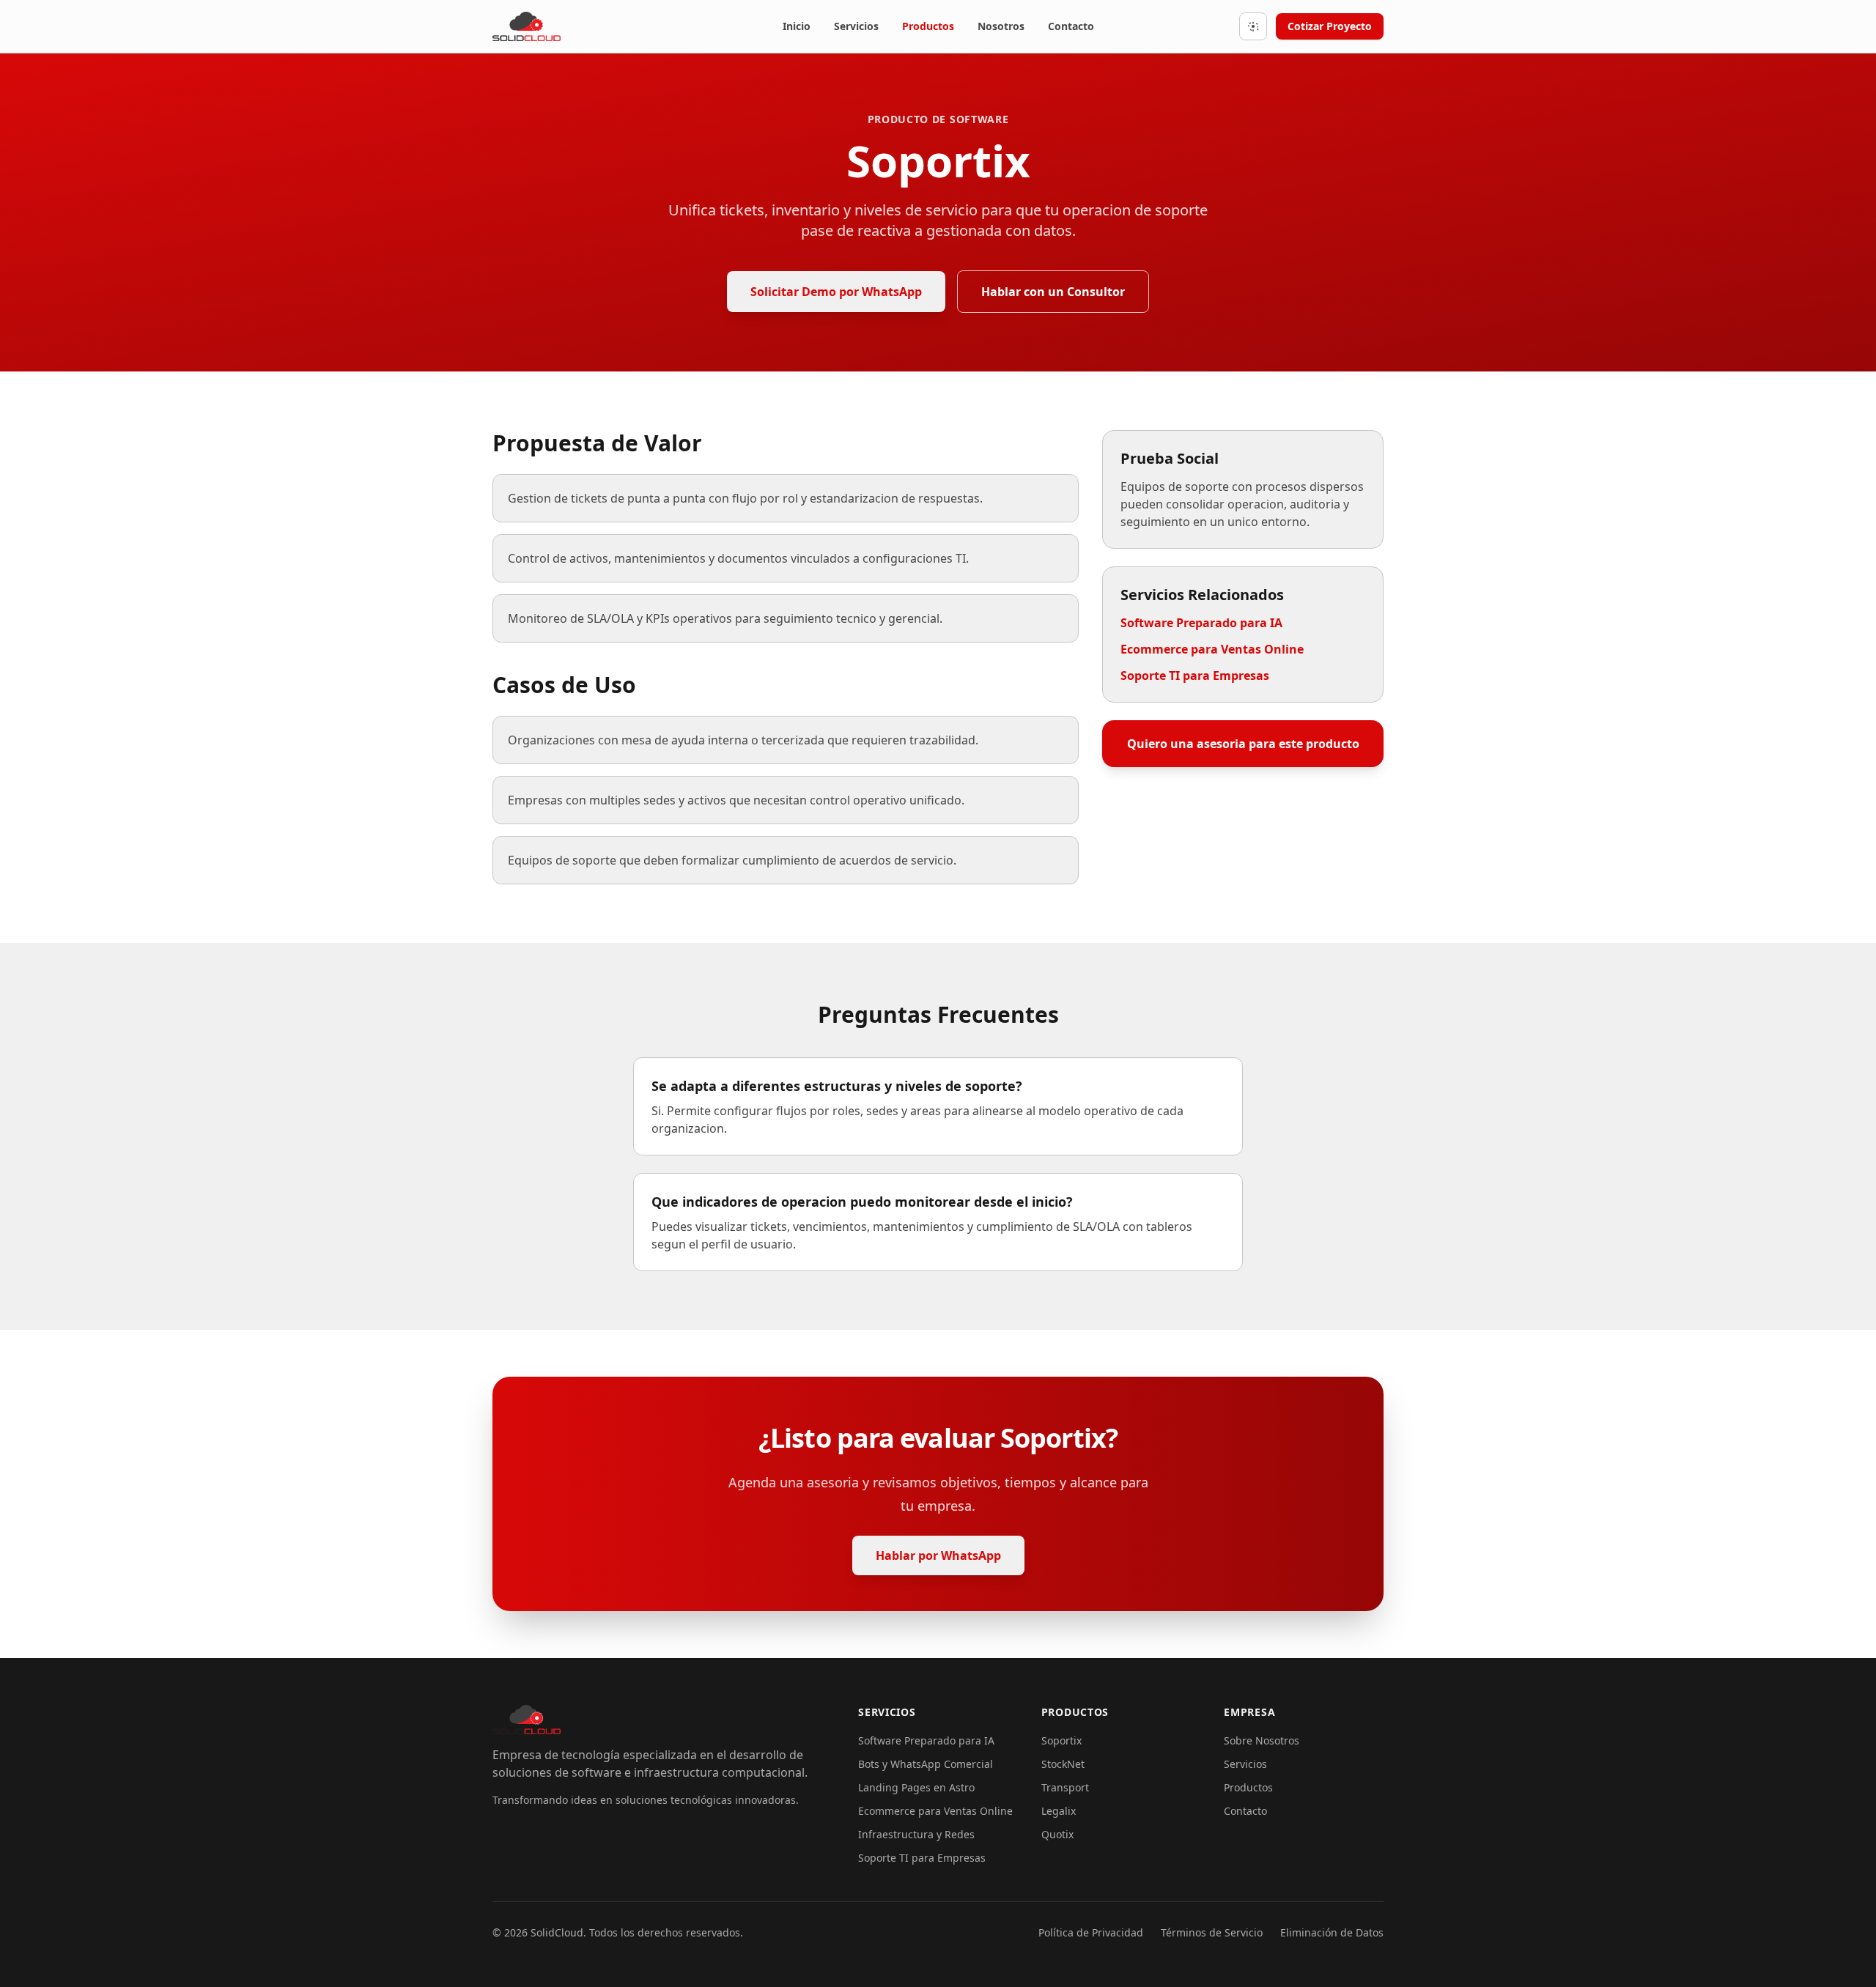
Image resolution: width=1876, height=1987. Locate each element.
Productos (928, 26)
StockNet (1063, 1764)
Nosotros (1001, 26)
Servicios (856, 26)
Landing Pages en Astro (916, 1787)
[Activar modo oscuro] (1253, 26)
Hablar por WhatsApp (938, 1555)
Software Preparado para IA (1201, 623)
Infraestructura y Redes (916, 1834)
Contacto (1071, 26)
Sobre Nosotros (1262, 1740)
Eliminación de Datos (1332, 1932)
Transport (1065, 1787)
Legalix (1059, 1811)
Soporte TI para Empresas (1195, 676)
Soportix (1061, 1740)
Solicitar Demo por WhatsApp (836, 292)
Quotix (1057, 1834)
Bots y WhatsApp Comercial (926, 1764)
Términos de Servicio (1212, 1932)
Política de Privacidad (1091, 1932)
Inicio (797, 26)
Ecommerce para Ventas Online (1212, 649)
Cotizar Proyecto (1330, 26)
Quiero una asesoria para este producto (1243, 744)
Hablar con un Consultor (1053, 292)
